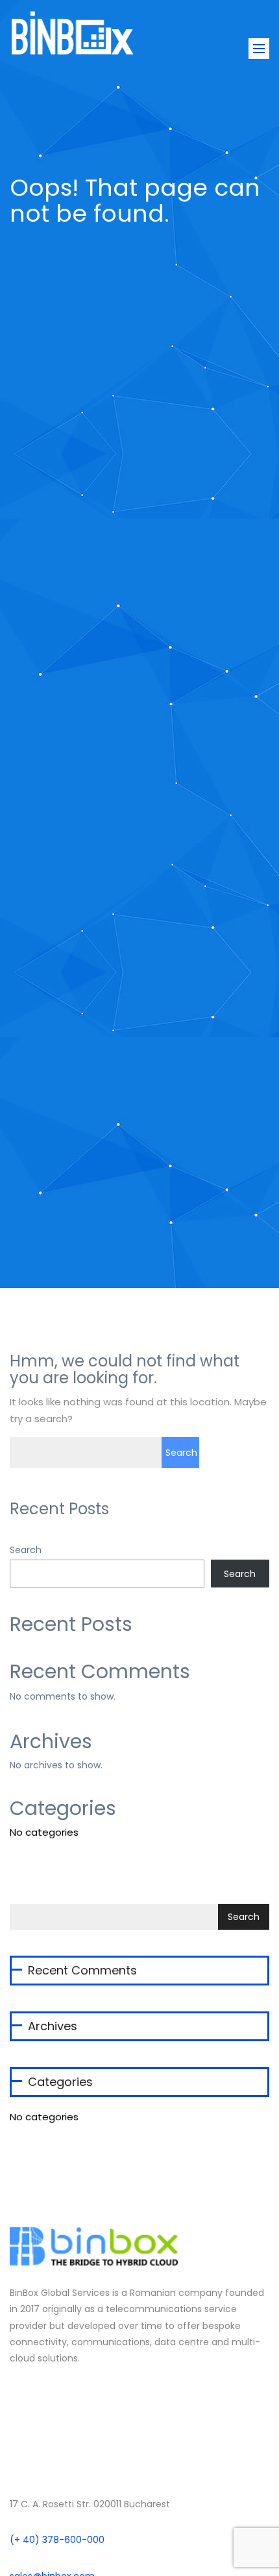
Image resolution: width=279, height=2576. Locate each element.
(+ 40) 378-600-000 (57, 2540)
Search (26, 1550)
